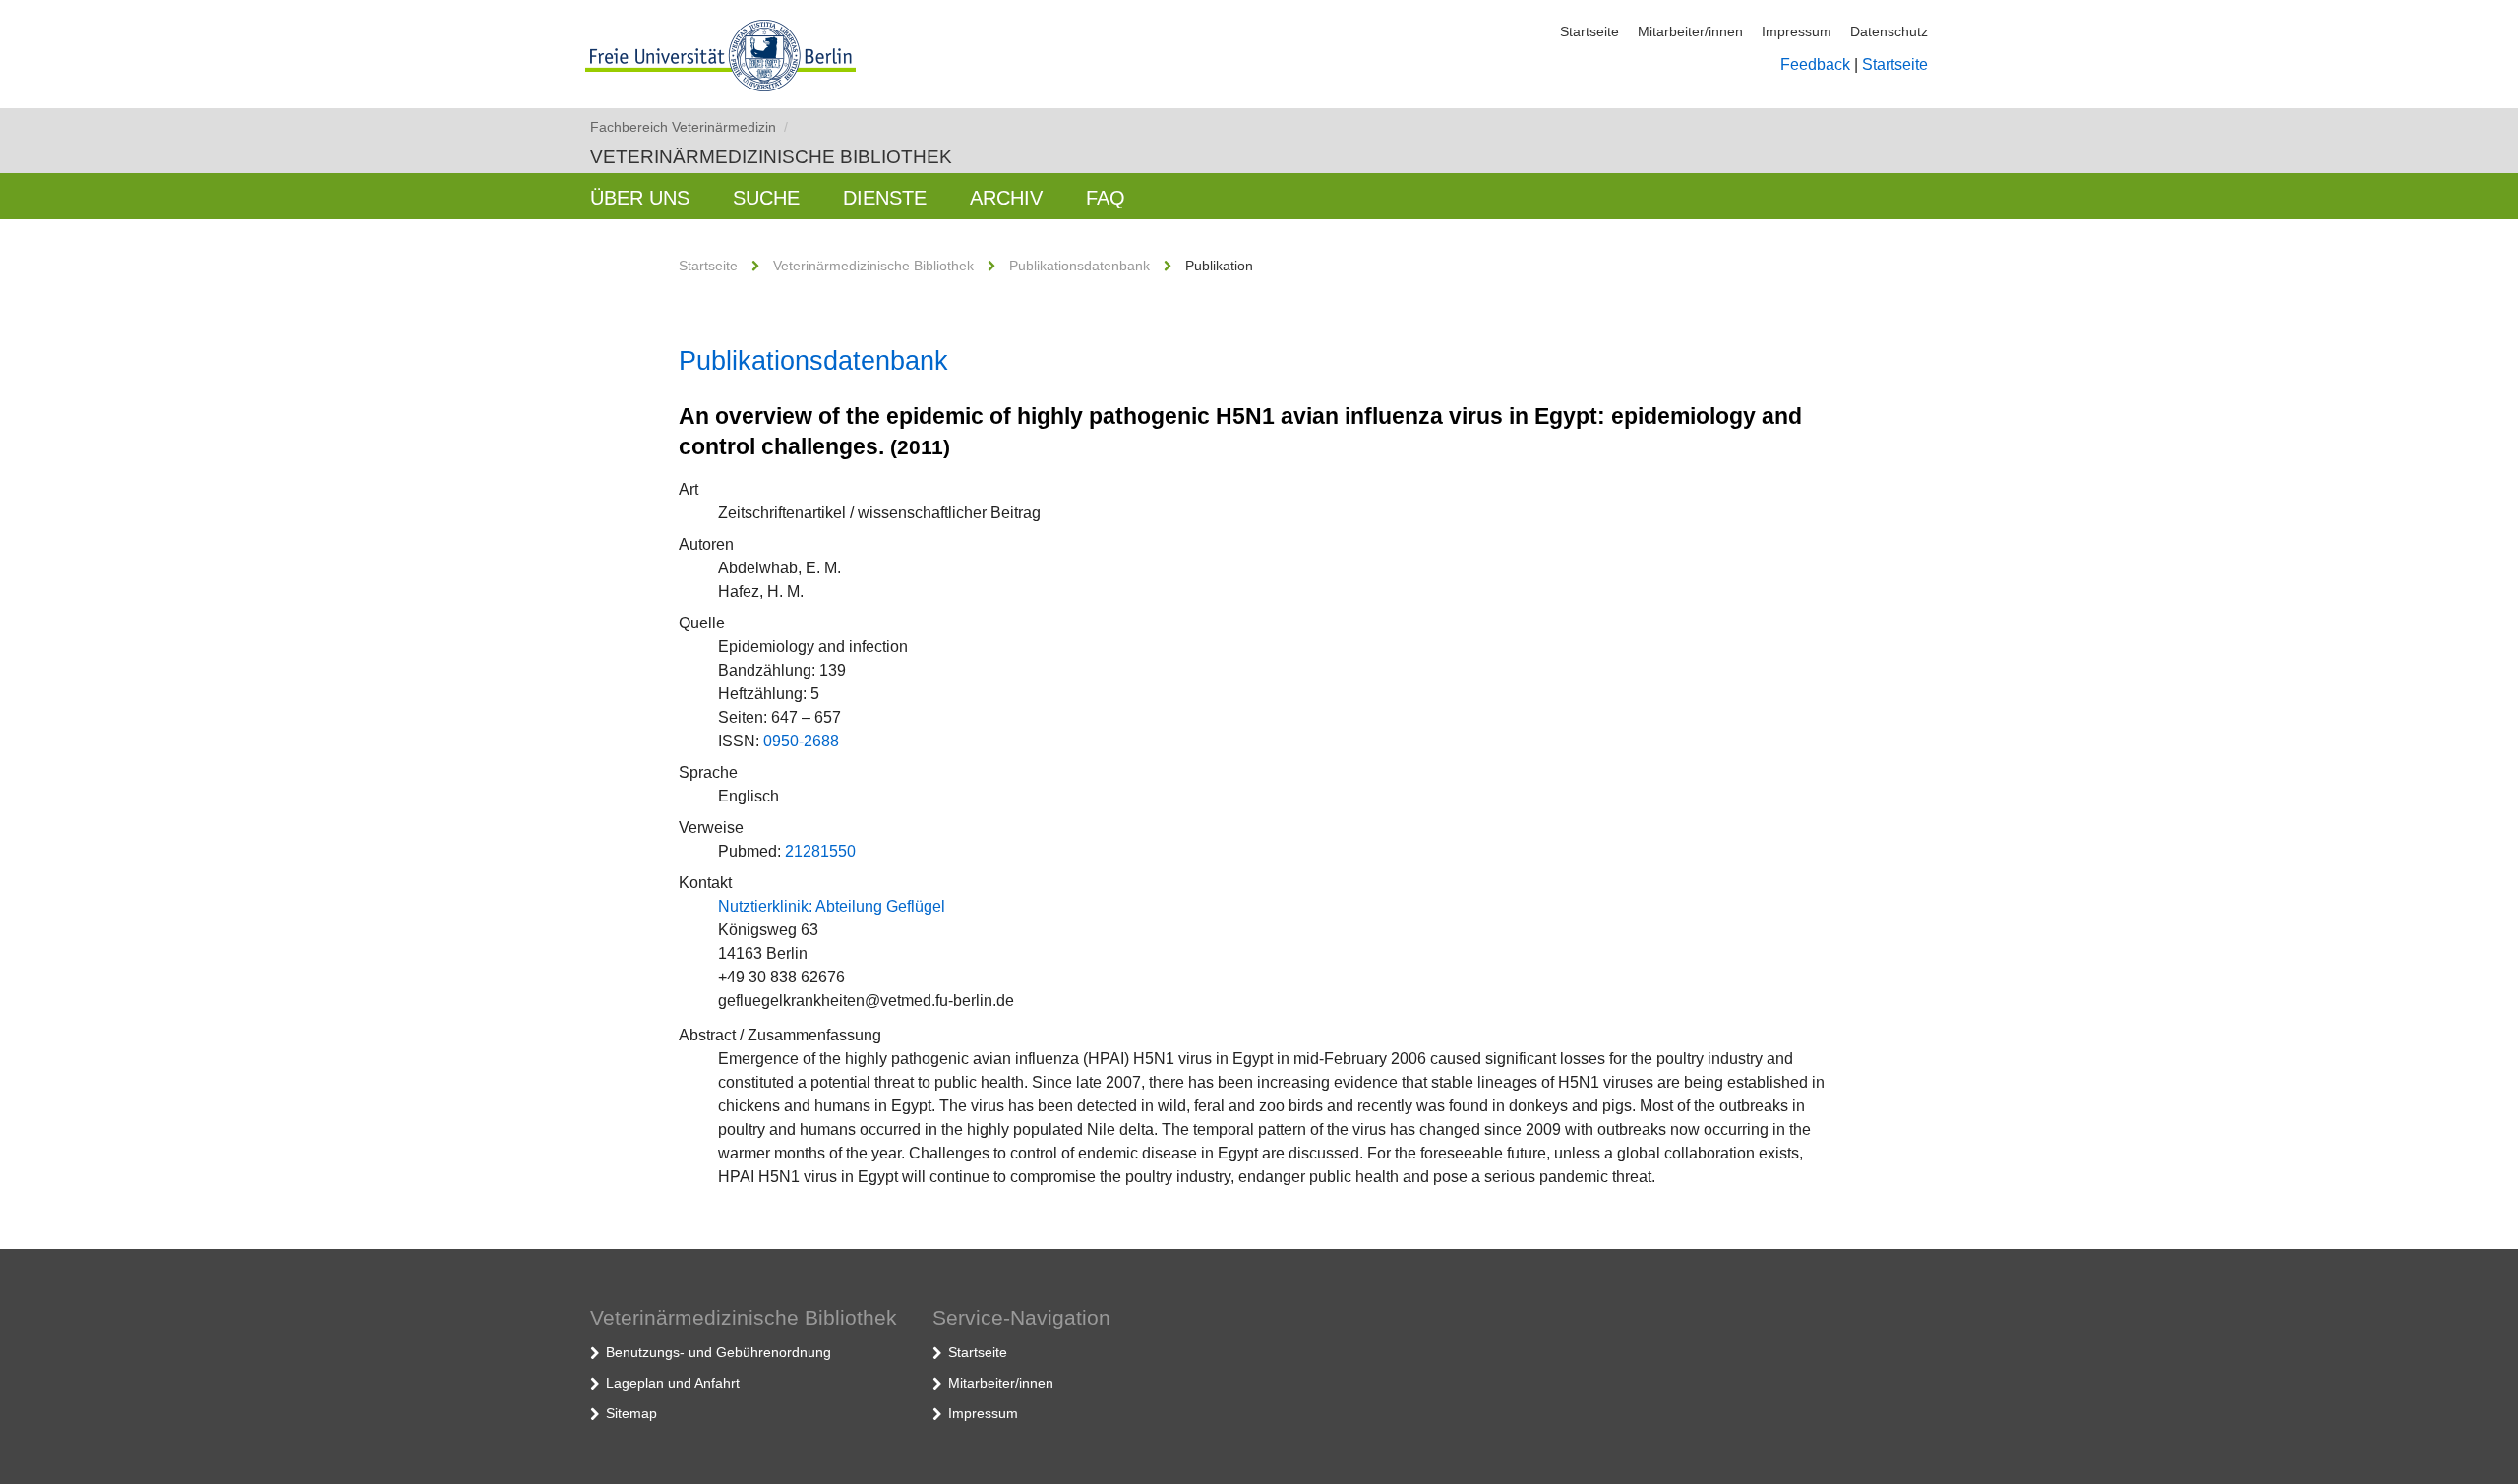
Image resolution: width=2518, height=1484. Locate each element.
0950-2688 (801, 741)
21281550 (820, 851)
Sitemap (631, 1413)
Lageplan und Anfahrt (673, 1383)
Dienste (885, 198)
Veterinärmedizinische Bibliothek (771, 157)
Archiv (1006, 198)
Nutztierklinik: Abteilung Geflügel (832, 906)
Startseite (1589, 31)
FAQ (1106, 198)
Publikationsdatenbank (1079, 266)
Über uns (640, 198)
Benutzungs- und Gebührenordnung (719, 1352)
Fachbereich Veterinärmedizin (689, 127)
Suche (766, 198)
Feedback (1815, 64)
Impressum (1797, 31)
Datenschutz (1889, 31)
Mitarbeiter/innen (1690, 31)
